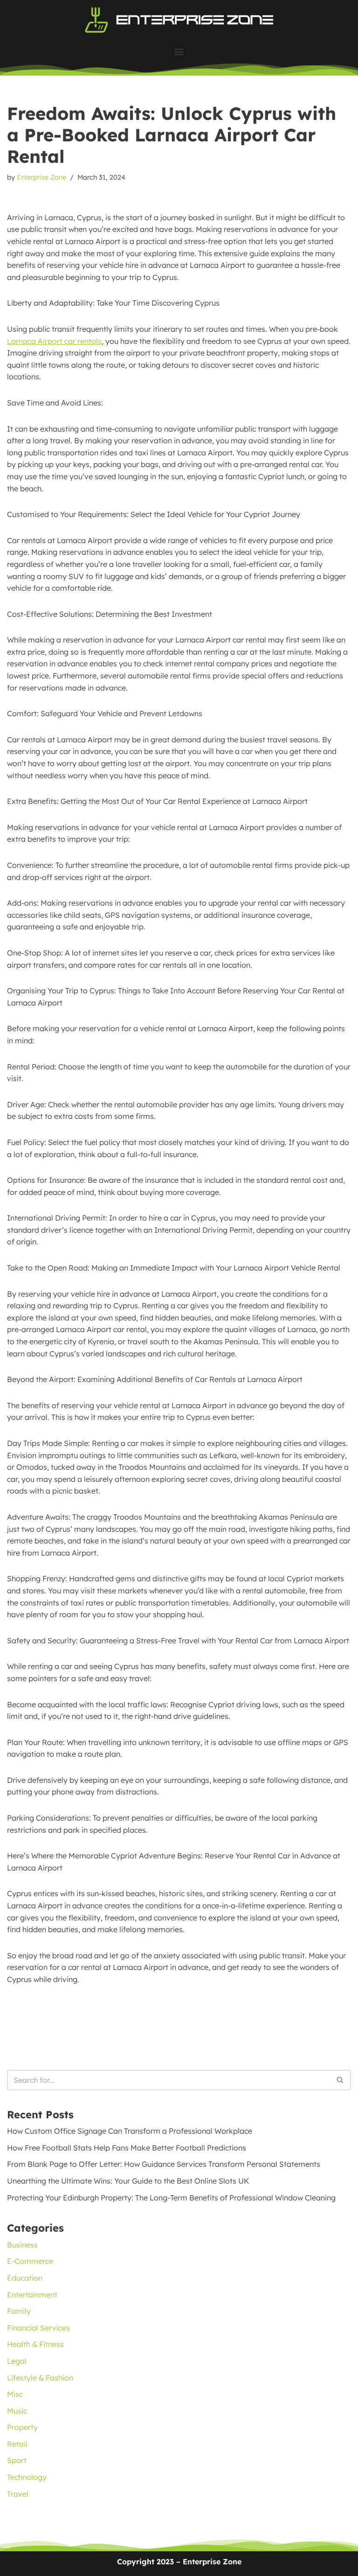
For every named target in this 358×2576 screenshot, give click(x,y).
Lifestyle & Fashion (40, 2378)
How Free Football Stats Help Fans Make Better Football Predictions (127, 2148)
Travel (18, 2494)
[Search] (341, 2080)
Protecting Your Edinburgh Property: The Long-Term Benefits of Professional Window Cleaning (171, 2198)
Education (25, 2278)
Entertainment (32, 2295)
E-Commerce (30, 2261)
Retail (17, 2444)
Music (17, 2411)
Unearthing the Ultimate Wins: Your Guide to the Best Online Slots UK (128, 2181)
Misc (15, 2394)
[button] (179, 51)
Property (22, 2427)
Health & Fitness (35, 2344)
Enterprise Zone (41, 177)
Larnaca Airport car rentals (54, 341)
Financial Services (38, 2328)
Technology (27, 2477)
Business (22, 2245)
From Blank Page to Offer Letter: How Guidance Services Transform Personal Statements (164, 2164)
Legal (17, 2361)
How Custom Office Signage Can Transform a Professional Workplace (130, 2131)
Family (19, 2311)
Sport (17, 2460)
